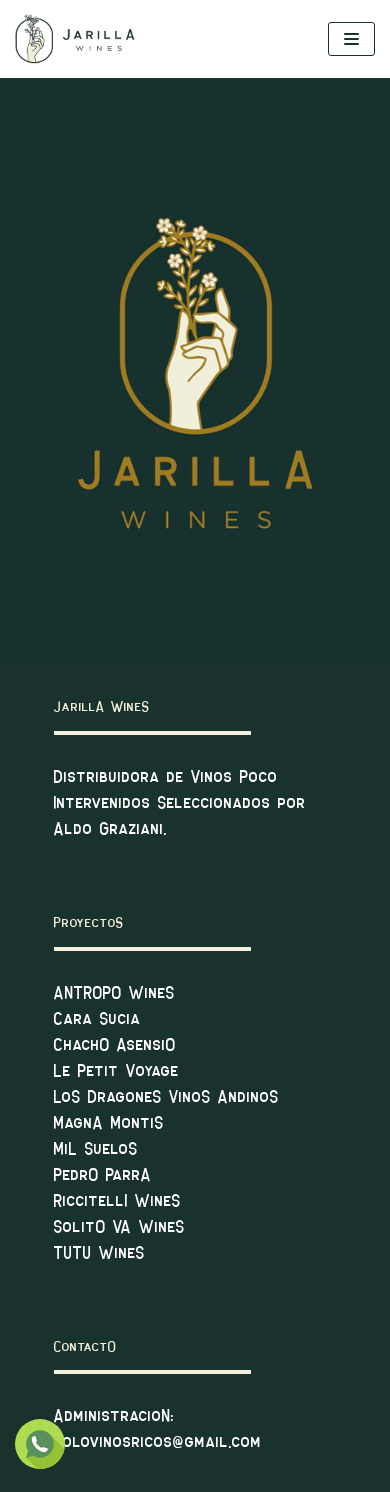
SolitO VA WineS (119, 1227)
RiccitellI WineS (117, 1201)
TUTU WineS (99, 1253)
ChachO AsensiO (115, 1045)
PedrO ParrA (103, 1175)
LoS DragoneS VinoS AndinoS (166, 1097)
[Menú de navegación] (351, 39)
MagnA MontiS (109, 1123)
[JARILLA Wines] (75, 39)
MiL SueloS (96, 1149)
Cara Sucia (97, 1019)
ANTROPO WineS (114, 993)
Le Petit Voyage (116, 1071)
